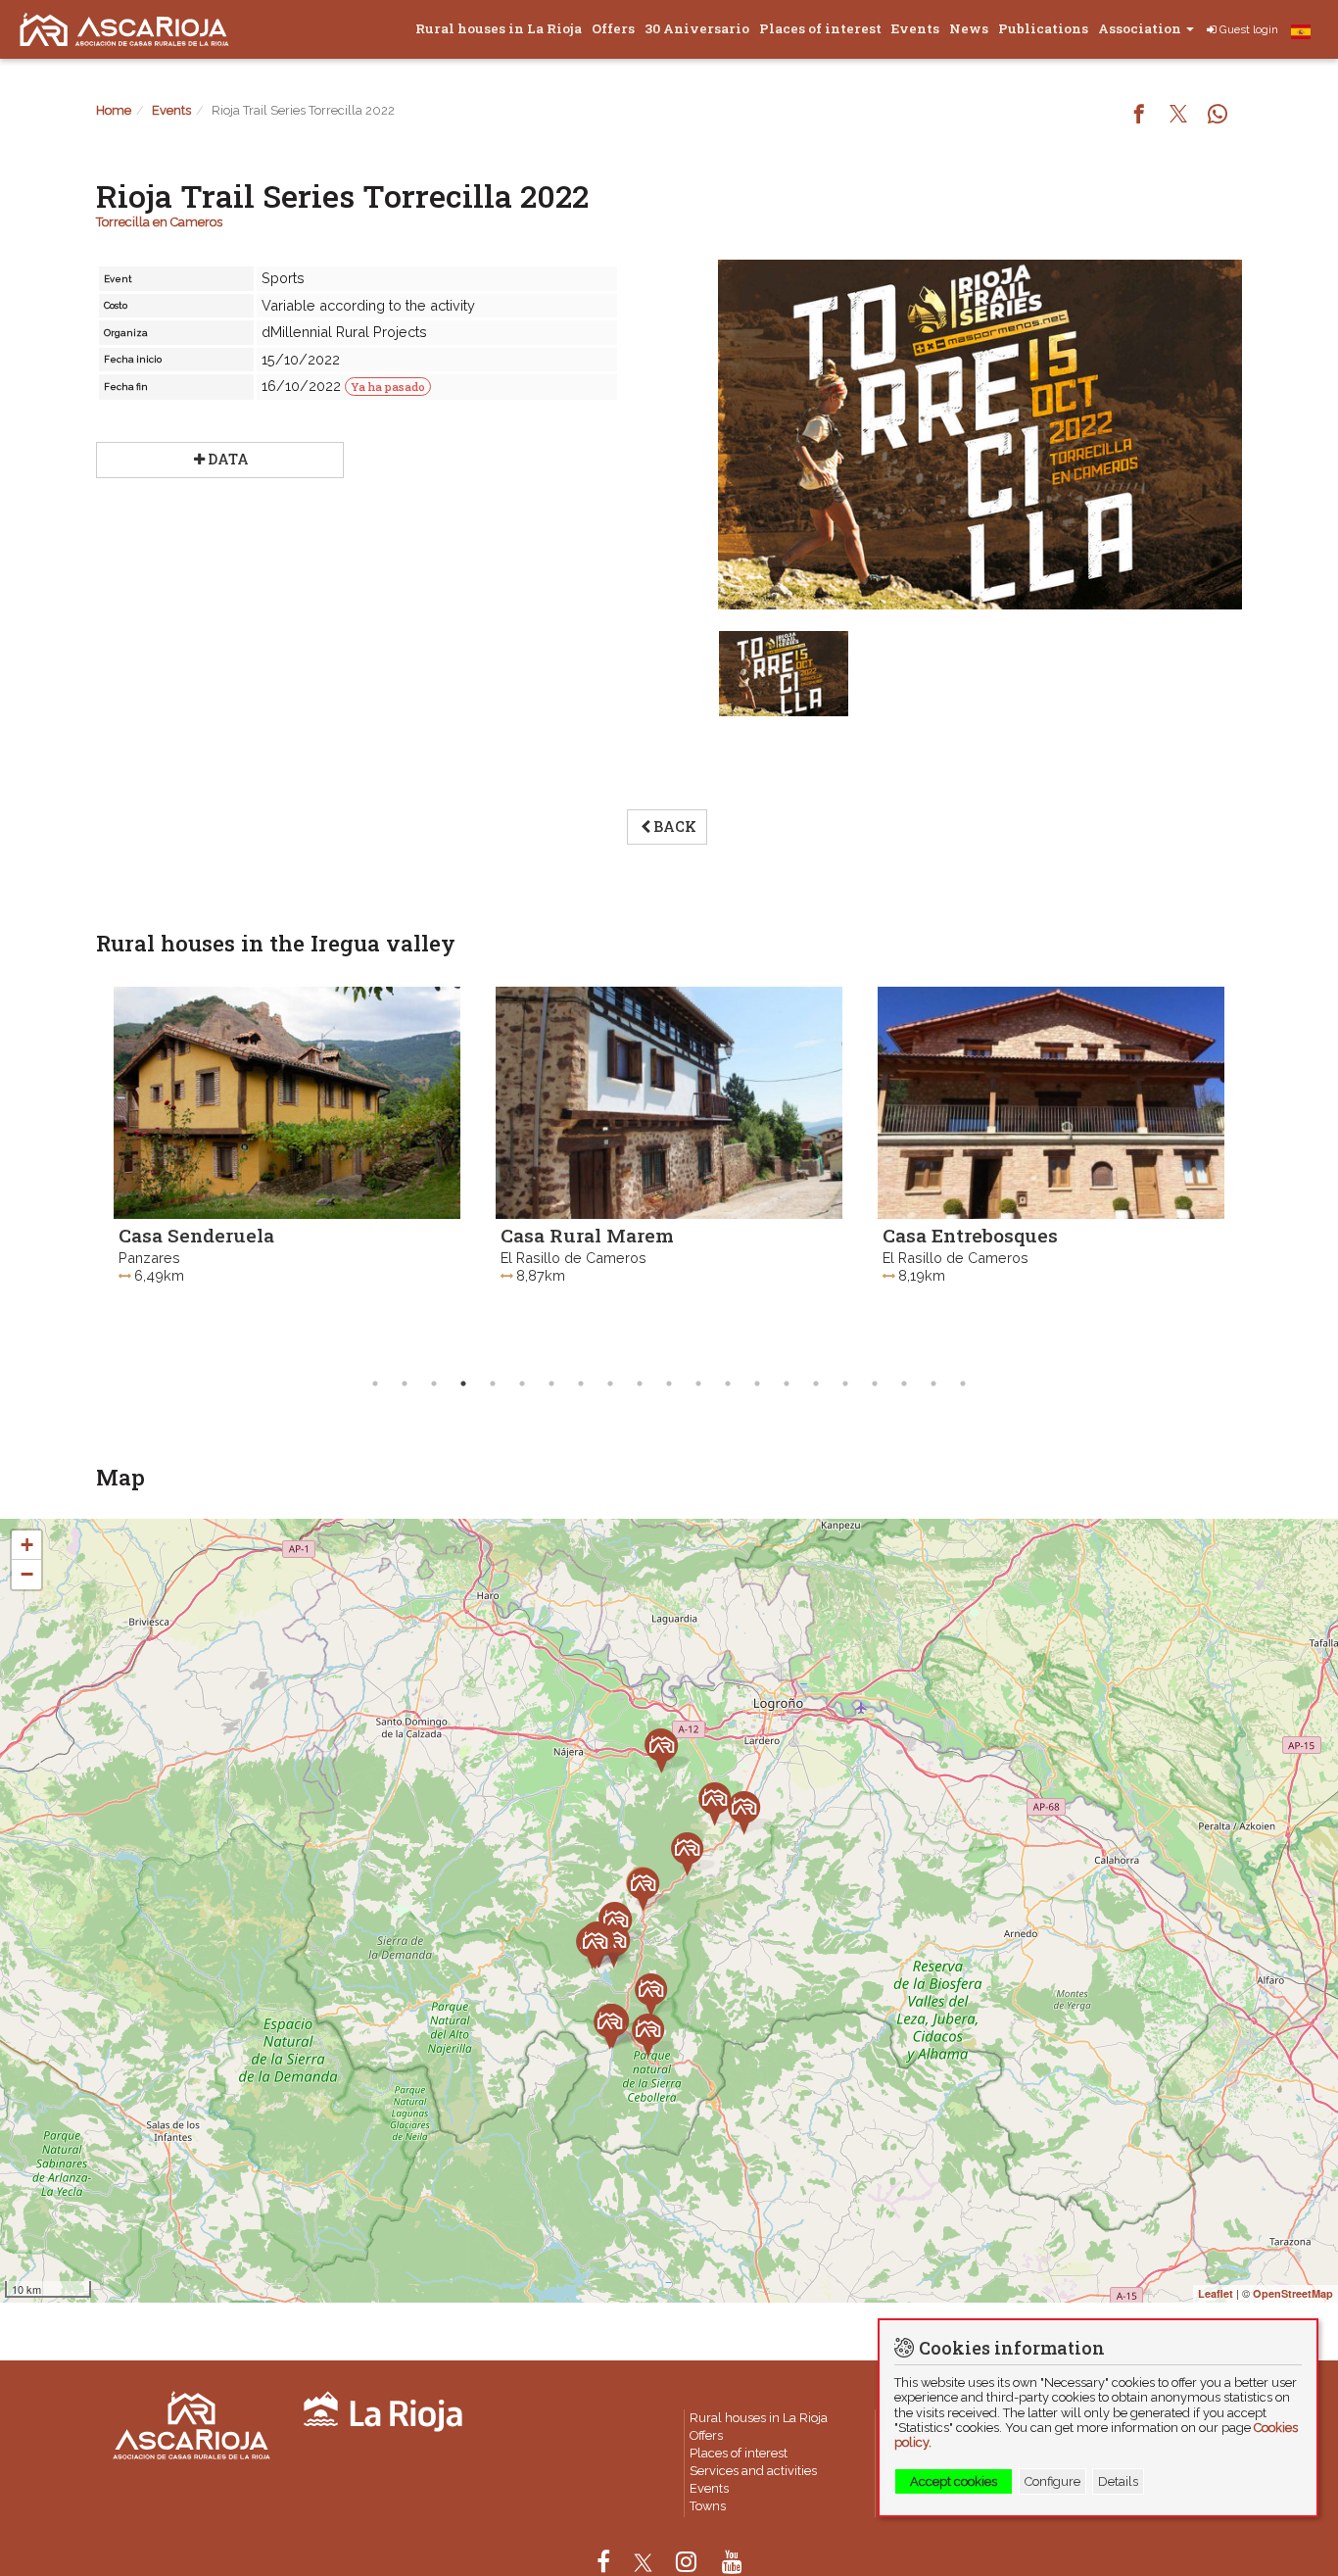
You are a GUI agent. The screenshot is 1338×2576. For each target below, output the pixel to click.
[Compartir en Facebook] (1139, 116)
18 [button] (875, 1384)
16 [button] (816, 1384)
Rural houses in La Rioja (499, 28)
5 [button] (493, 1384)
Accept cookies (954, 2481)
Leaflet (1216, 2293)
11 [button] (669, 1384)
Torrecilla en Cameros (159, 222)
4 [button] (463, 1384)
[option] (334, 1171)
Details (1118, 2481)
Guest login (1249, 29)
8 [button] (581, 1384)
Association (1141, 28)
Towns (708, 2506)
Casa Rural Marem (252, 1235)
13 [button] (728, 1384)
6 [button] (522, 1384)
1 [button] (375, 1384)
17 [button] (845, 1384)
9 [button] (610, 1384)
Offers (613, 28)
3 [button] (434, 1384)
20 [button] (933, 1384)
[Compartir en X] (1178, 116)
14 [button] (757, 1384)
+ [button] (27, 1545)
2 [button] (405, 1384)
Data (228, 459)
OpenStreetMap (1293, 2293)
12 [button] (698, 1384)
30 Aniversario (697, 28)
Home (114, 110)
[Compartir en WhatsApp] (1218, 116)
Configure (1052, 2481)
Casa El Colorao (1001, 1234)
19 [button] (904, 1384)
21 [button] (963, 1384)
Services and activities (753, 2471)
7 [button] (551, 1384)
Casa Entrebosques (635, 1235)
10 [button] (640, 1384)
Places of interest (820, 28)
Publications (1043, 28)
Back (675, 826)
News (969, 28)
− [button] (27, 1574)
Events (915, 28)
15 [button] (787, 1384)
